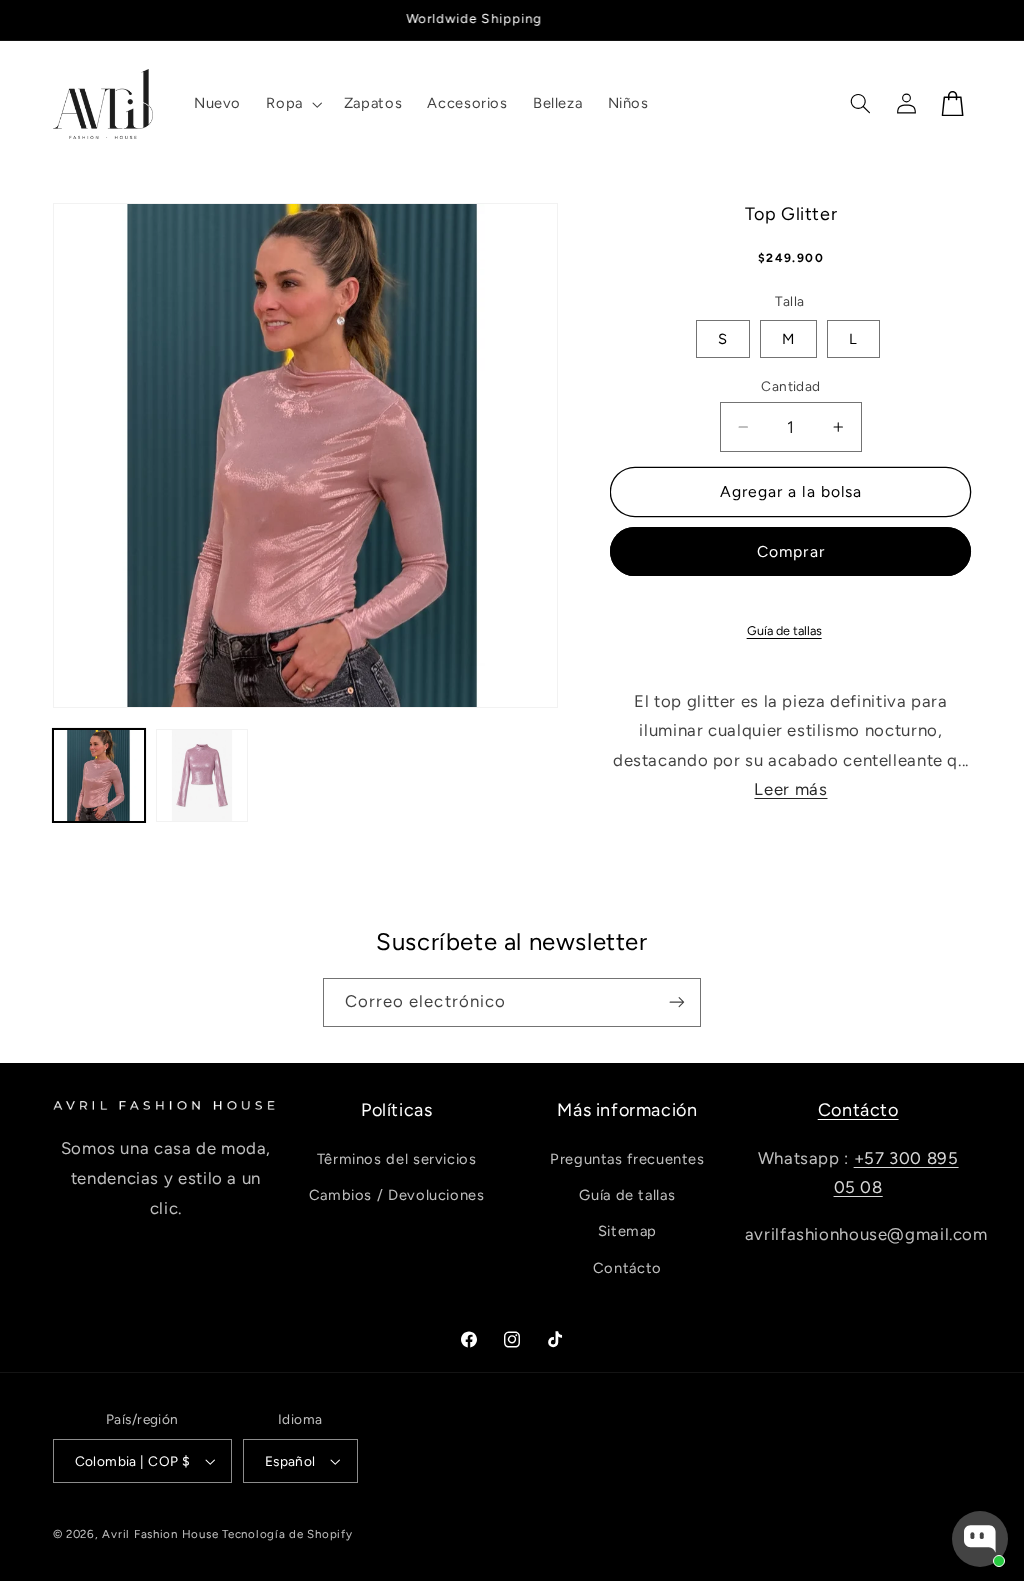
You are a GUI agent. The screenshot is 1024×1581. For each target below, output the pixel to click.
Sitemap (627, 1231)
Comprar (790, 551)
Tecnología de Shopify (287, 1534)
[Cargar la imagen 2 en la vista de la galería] (202, 775)
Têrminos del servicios (397, 1159)
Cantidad (790, 386)
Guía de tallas (784, 630)
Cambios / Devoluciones (397, 1195)
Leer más (790, 789)
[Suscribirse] (677, 1002)
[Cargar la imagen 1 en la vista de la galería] (99, 775)
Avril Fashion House (160, 1534)
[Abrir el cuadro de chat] (980, 1539)
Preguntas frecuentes (627, 1159)
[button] (292, 104)
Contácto (627, 1268)
